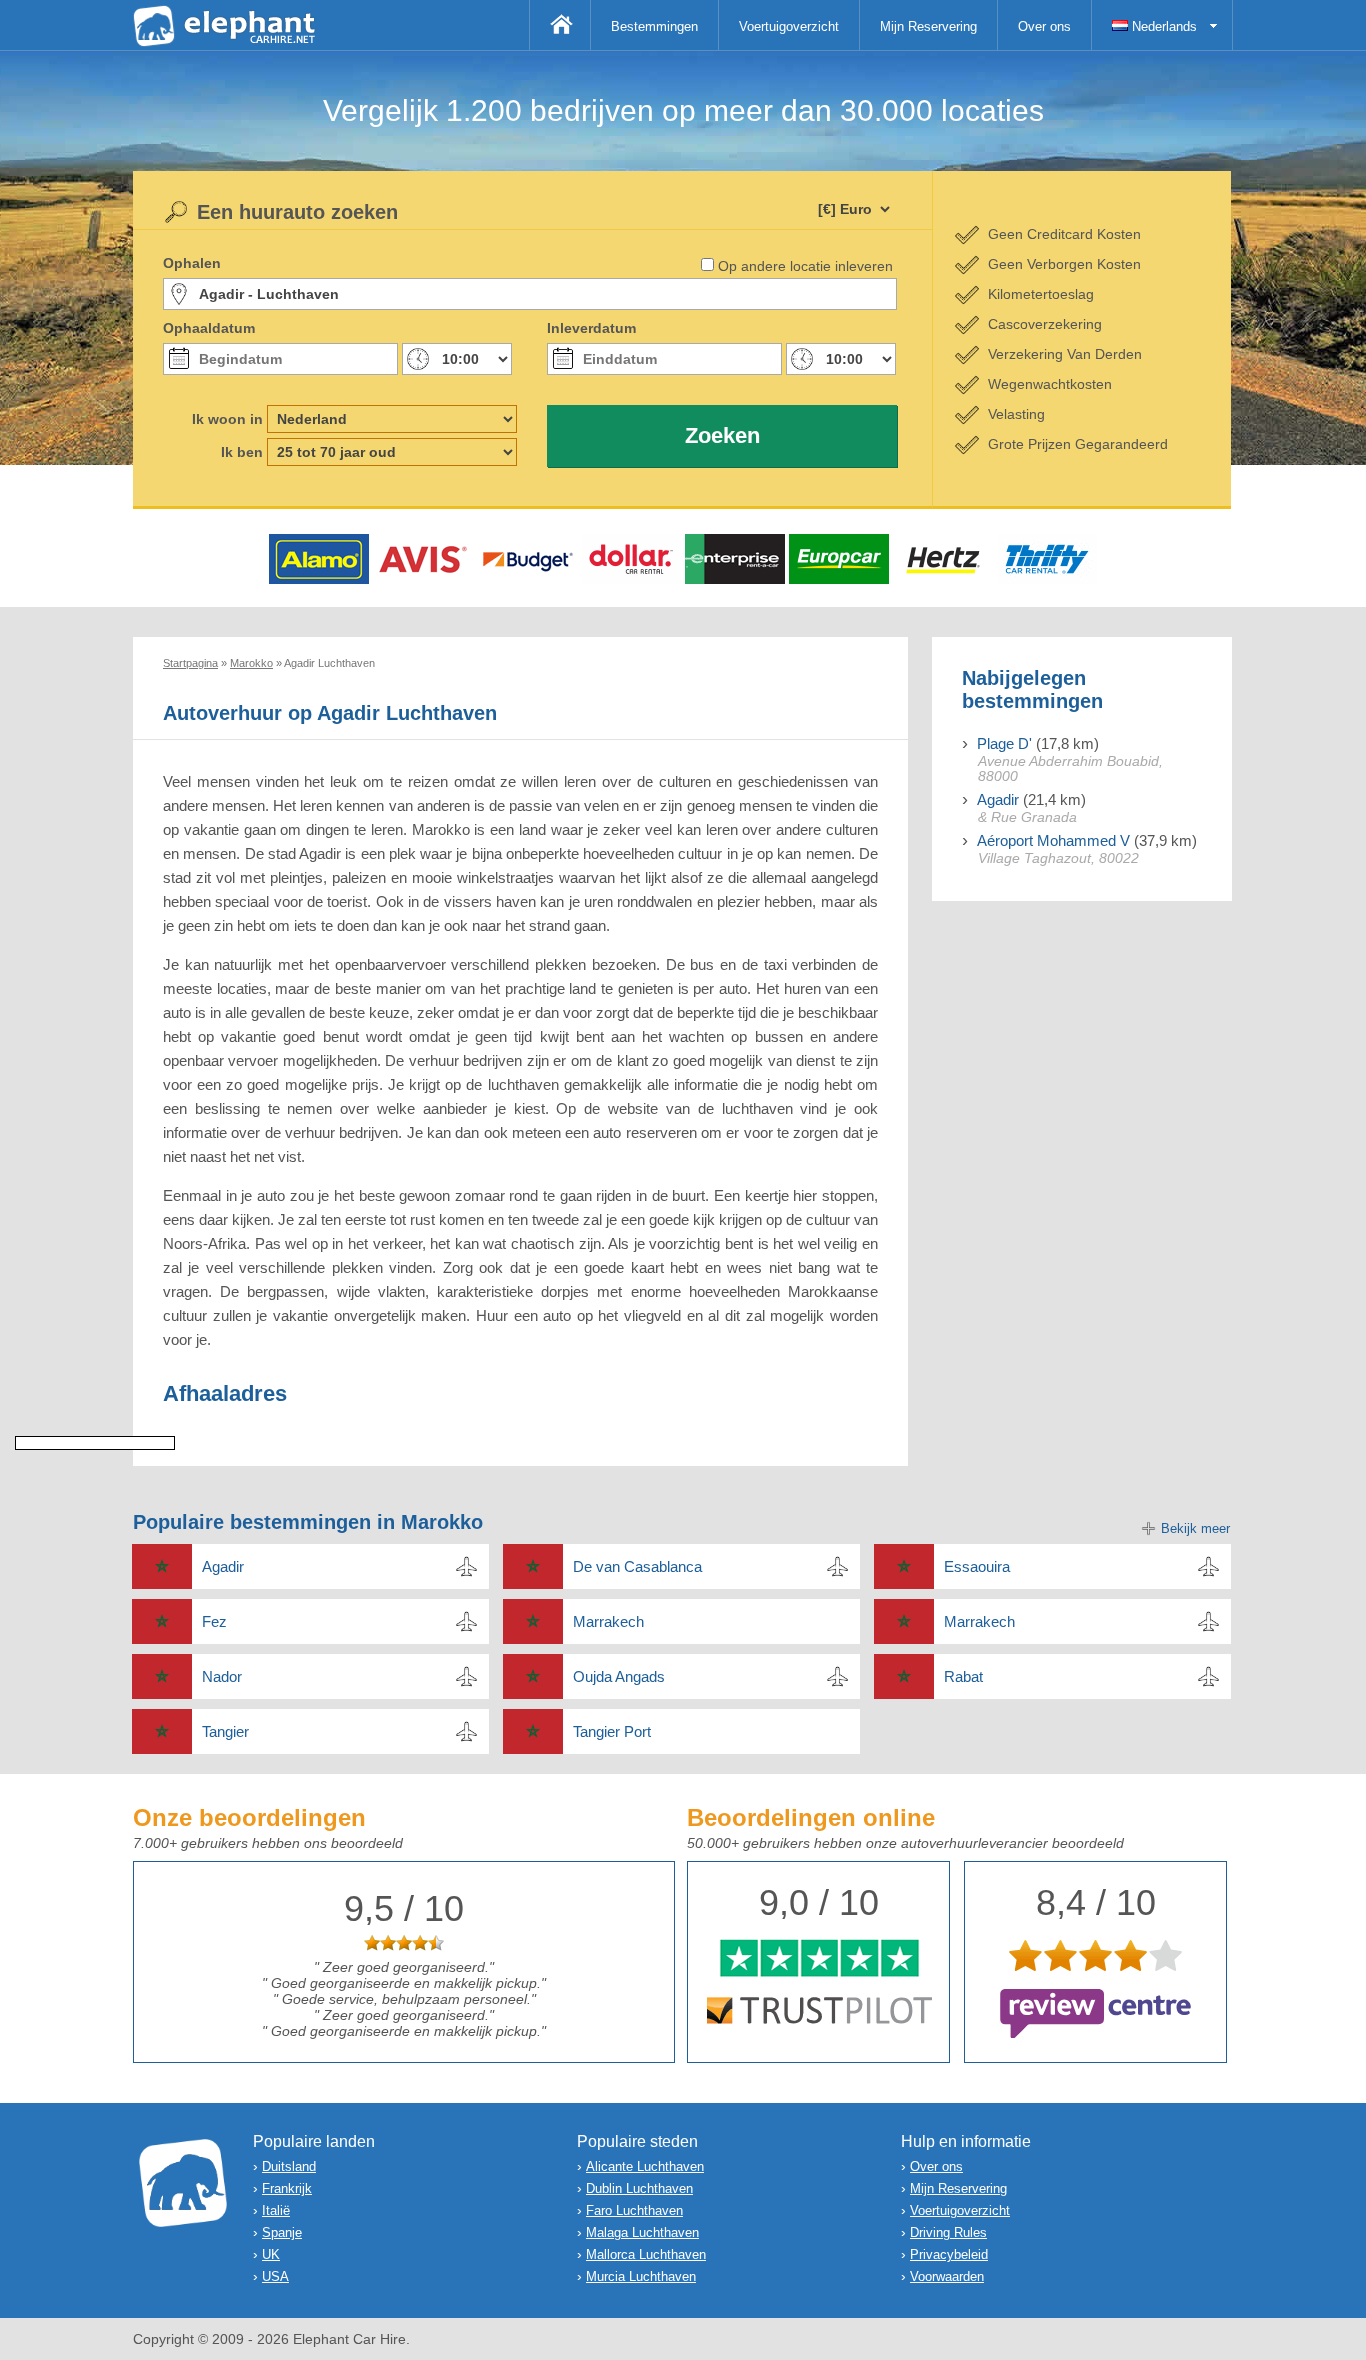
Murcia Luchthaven (641, 2276)
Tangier (225, 1731)
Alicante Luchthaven (645, 2166)
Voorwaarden (947, 2276)
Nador (222, 1676)
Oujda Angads (619, 1676)
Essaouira (977, 1566)
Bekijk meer (1195, 1528)
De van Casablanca (637, 1566)
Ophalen (192, 263)
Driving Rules (948, 2232)
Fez (214, 1621)
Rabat (963, 1676)
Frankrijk (287, 2188)
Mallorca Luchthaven (646, 2254)
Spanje (282, 2232)
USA (275, 2276)
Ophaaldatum (209, 328)
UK (271, 2254)
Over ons (1044, 26)
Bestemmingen (654, 26)
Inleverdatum (591, 328)
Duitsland (289, 2166)
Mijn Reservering (928, 26)
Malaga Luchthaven (642, 2232)
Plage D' (1004, 743)
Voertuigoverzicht (789, 26)
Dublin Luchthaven (639, 2188)
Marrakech (608, 1621)
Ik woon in (227, 419)
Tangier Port (612, 1731)
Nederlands (1162, 26)
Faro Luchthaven (634, 2210)
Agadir (998, 799)
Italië (276, 2210)
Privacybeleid (949, 2254)
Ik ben (242, 452)
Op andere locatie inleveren (805, 266)
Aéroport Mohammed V (1053, 840)
